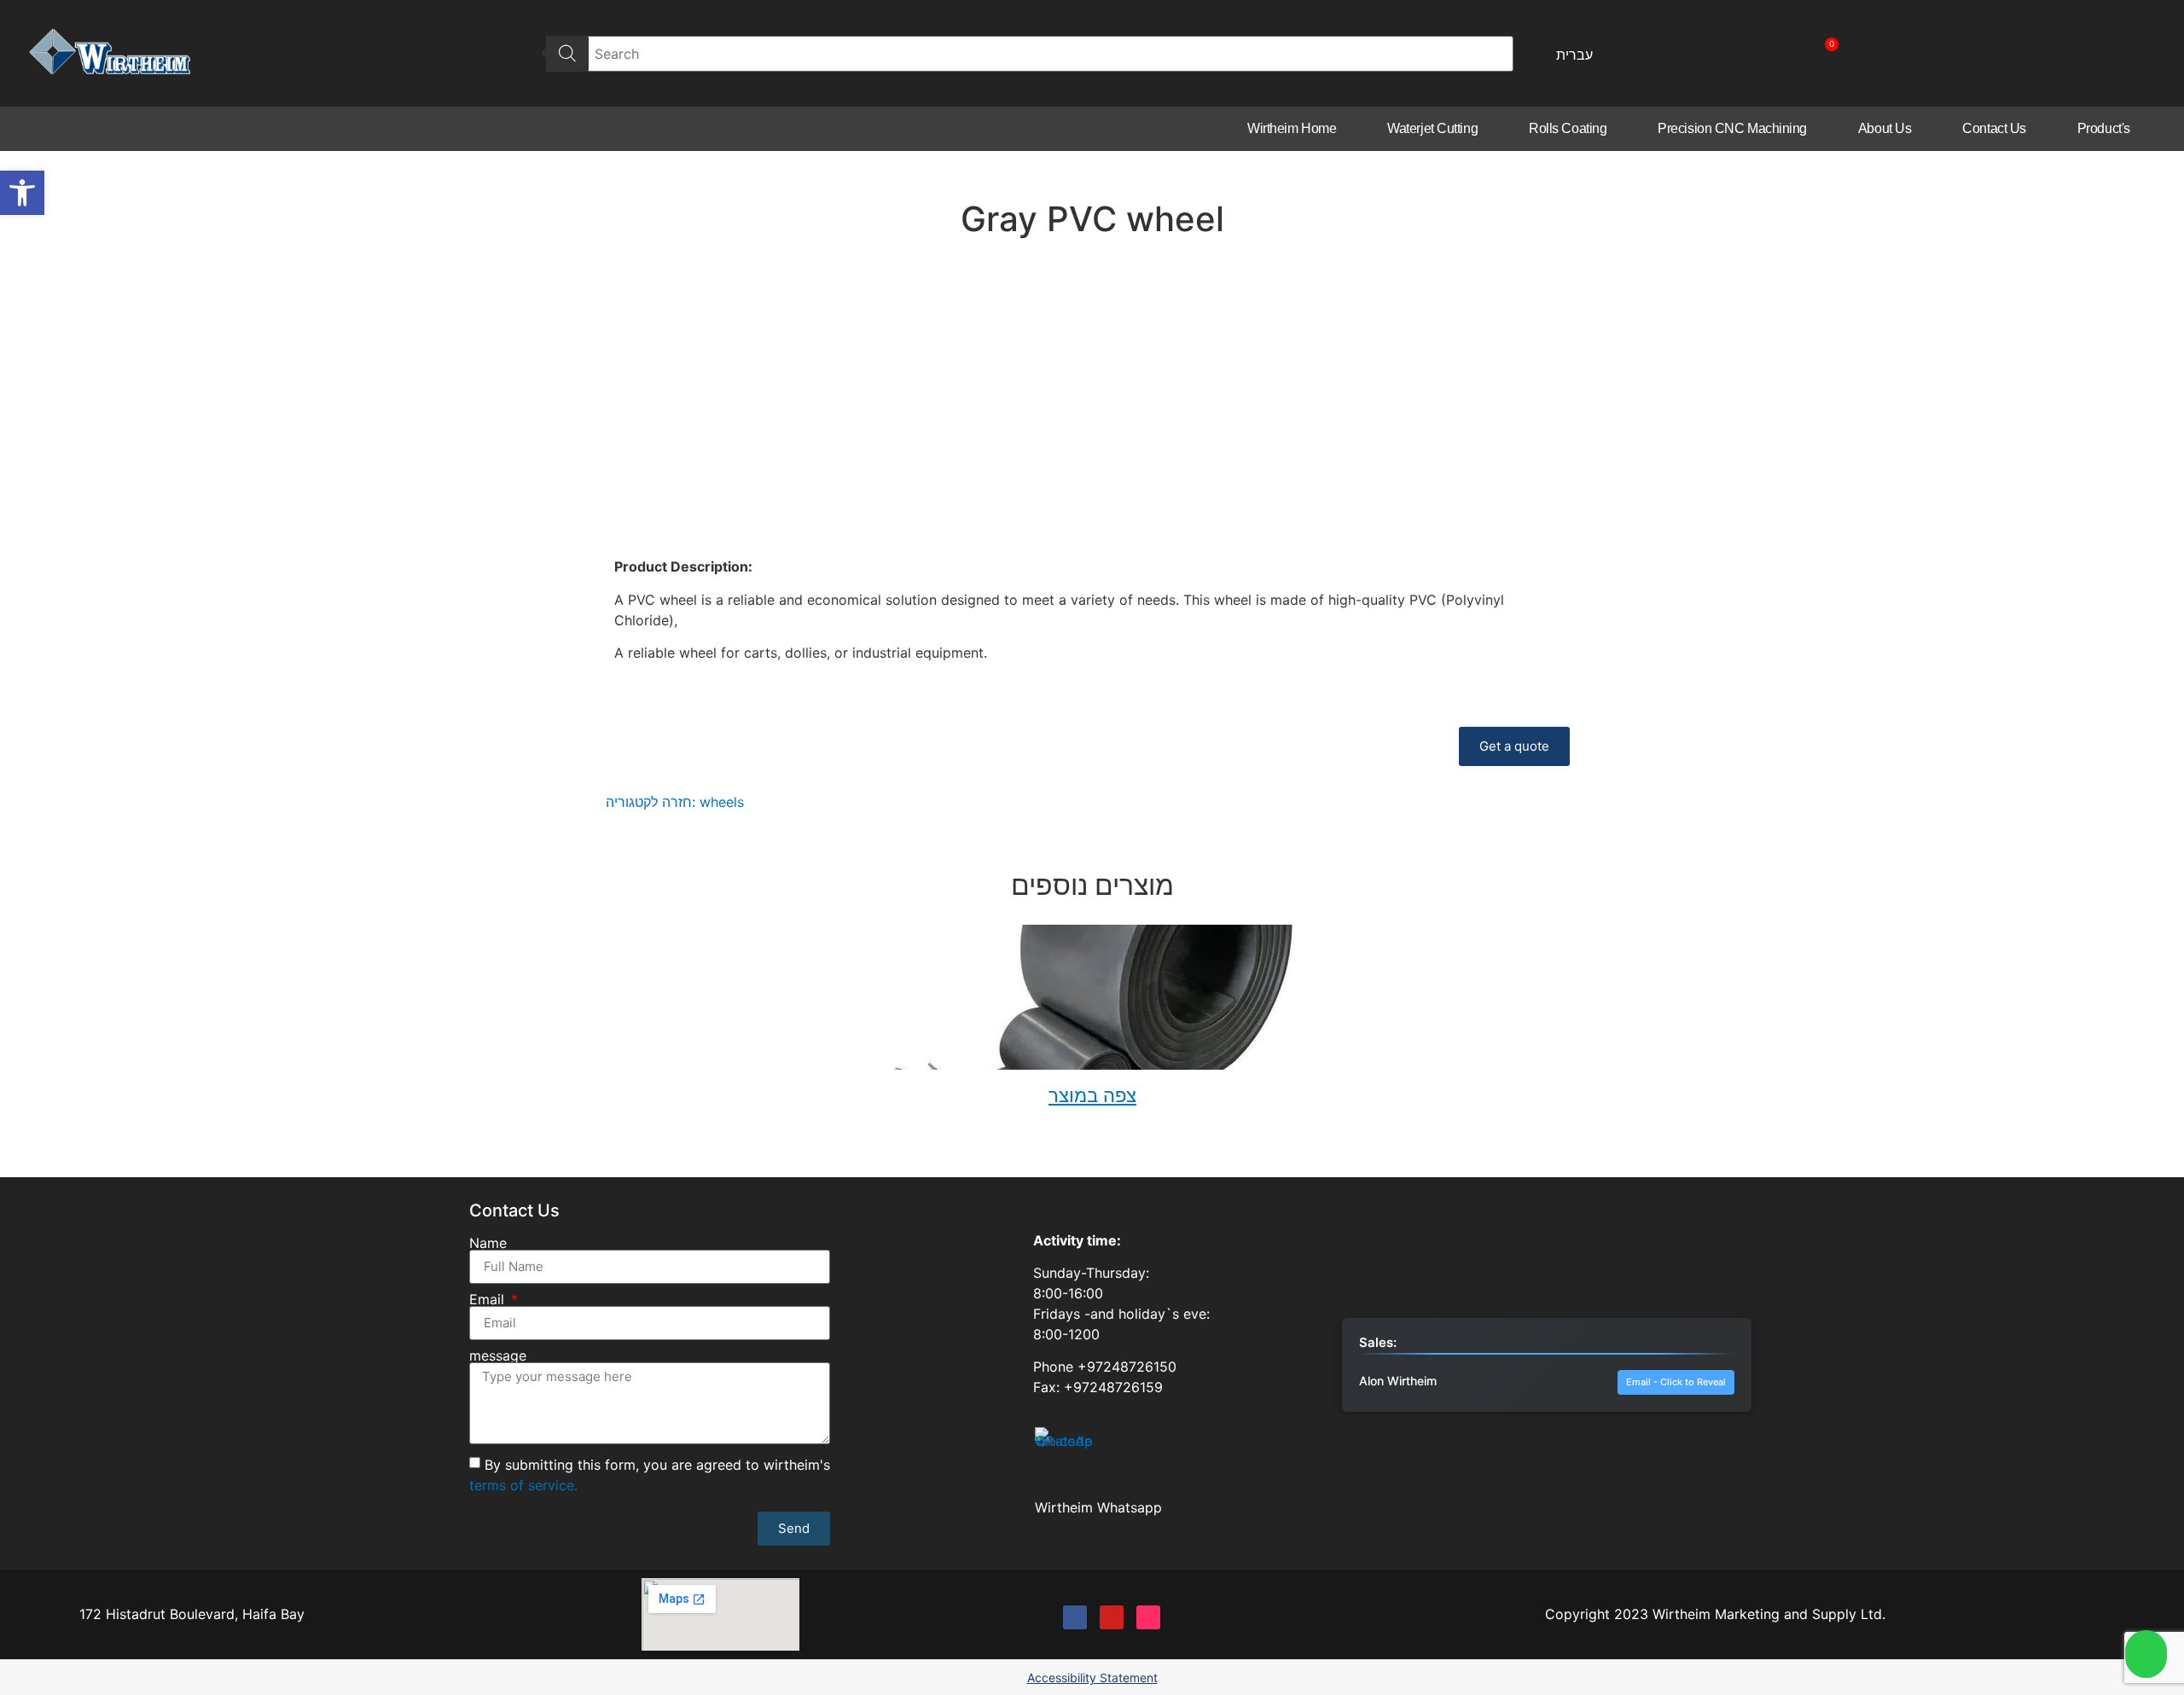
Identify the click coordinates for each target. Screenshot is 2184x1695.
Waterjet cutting (1432, 128)
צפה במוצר (1092, 1095)
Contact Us (1994, 128)
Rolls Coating (1568, 128)
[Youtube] (1112, 1617)
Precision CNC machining (1732, 128)
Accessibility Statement (1092, 1678)
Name (488, 1243)
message (498, 1355)
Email (489, 1299)
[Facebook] (1075, 1617)
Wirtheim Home (1292, 128)
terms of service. (523, 1484)
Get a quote (1514, 746)
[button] (22, 193)
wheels (722, 802)
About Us (1885, 128)
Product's (2104, 128)
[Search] (567, 54)
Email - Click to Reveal (1676, 1382)
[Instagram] (1148, 1617)
